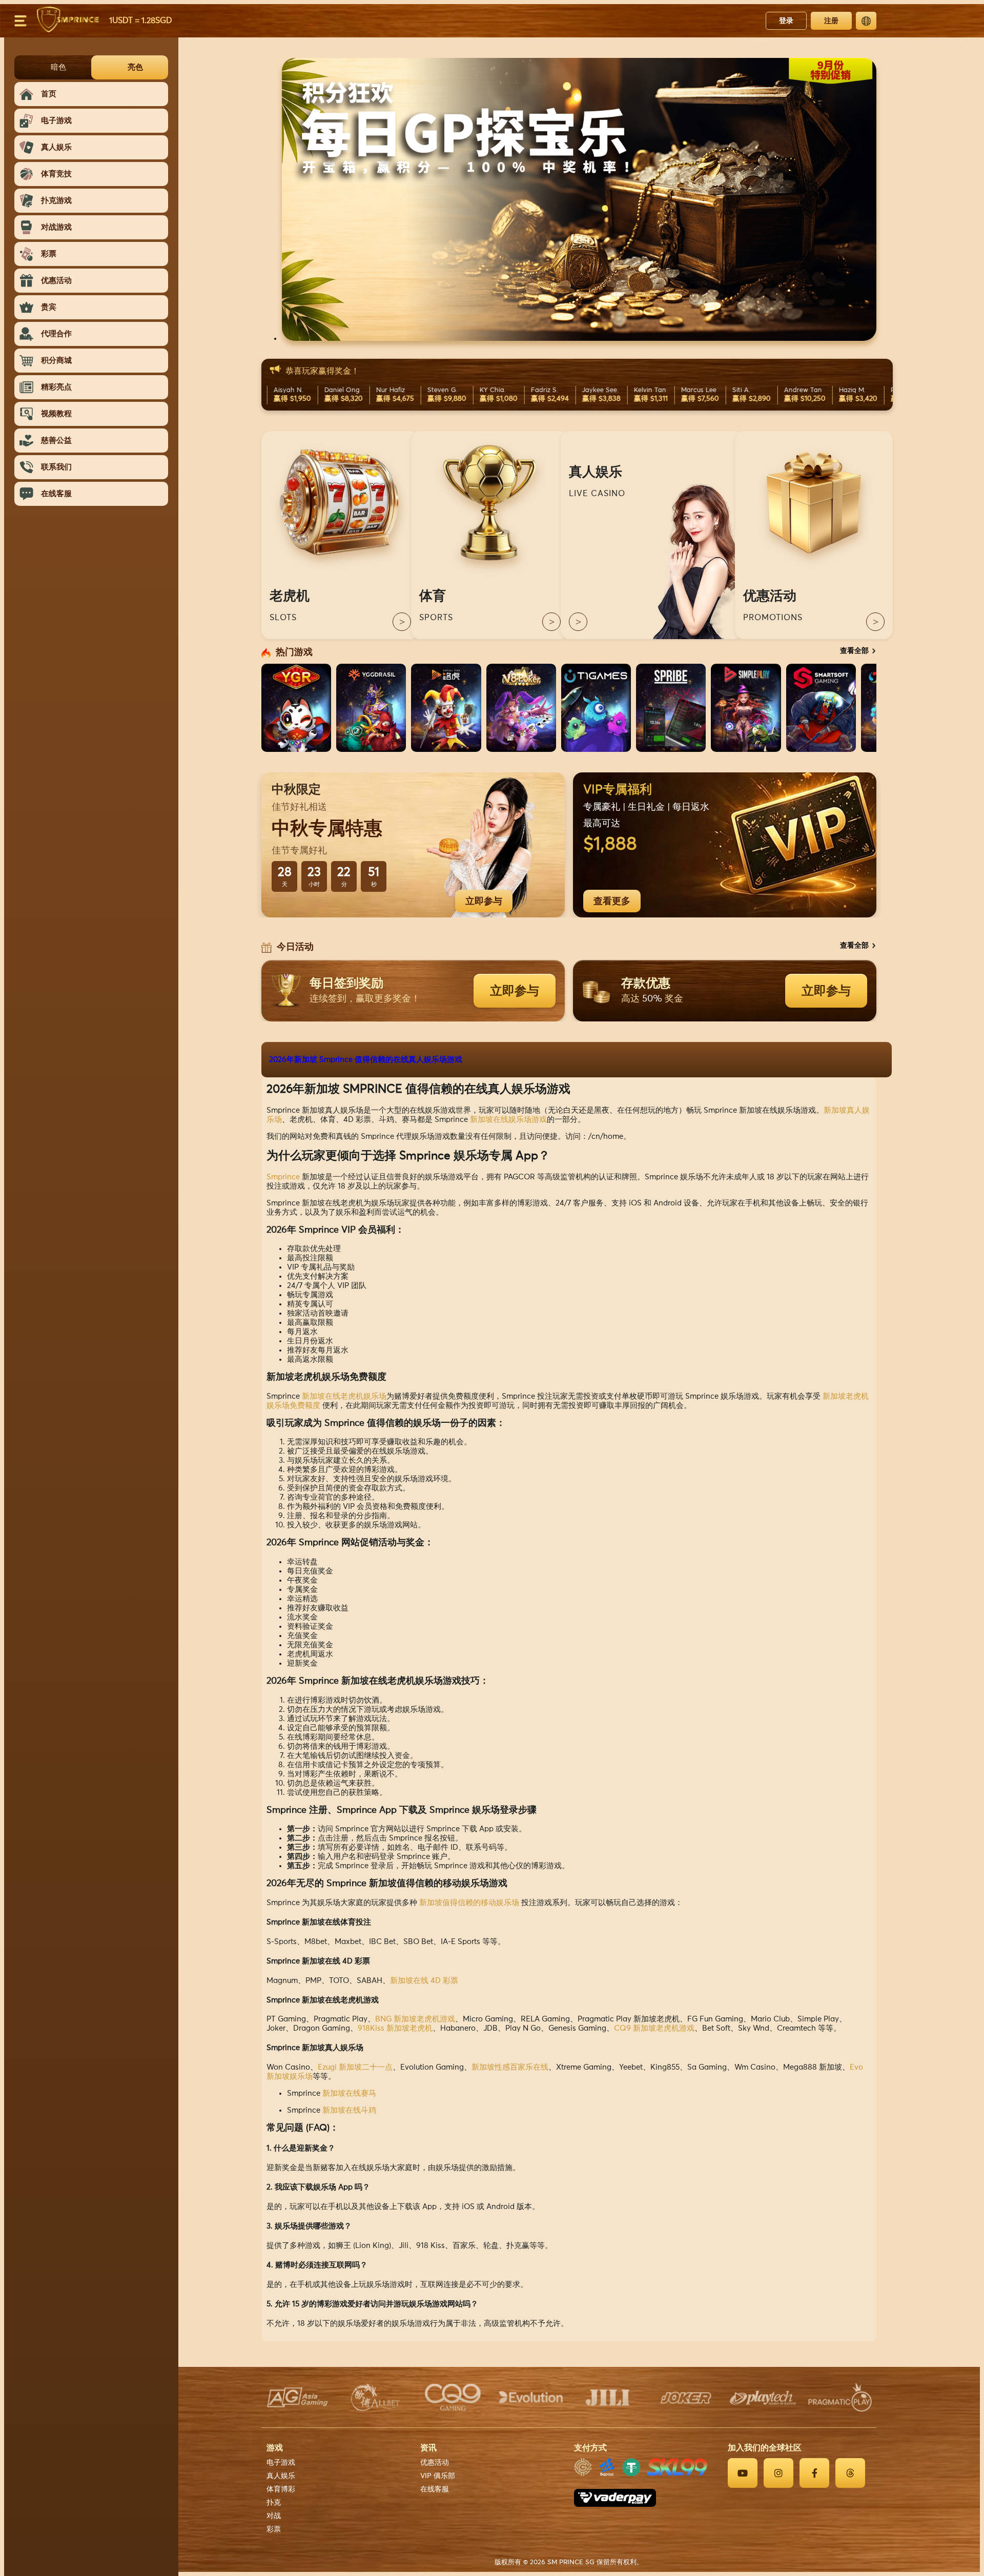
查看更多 (612, 901)
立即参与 (484, 901)
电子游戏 (281, 2463)
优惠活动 (435, 2463)
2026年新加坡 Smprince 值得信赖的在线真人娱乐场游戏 (366, 1060)
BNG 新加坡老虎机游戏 (415, 2019)
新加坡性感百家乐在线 (510, 2067)
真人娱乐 (281, 2476)
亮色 (135, 67)
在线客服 (435, 2489)
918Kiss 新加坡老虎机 (395, 2028)
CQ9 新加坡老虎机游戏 (654, 2028)
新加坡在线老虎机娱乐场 (344, 1396)
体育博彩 (281, 2489)
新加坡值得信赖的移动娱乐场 (469, 1903)
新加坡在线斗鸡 (349, 2110)
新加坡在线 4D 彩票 (424, 1981)
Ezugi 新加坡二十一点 (355, 2067)
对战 (274, 2516)
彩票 (274, 2529)
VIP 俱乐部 (438, 2476)
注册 (831, 21)
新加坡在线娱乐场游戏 (508, 1120)
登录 (786, 21)
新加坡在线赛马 (349, 2093)
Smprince (283, 1177)
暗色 (58, 67)
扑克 (274, 2503)
